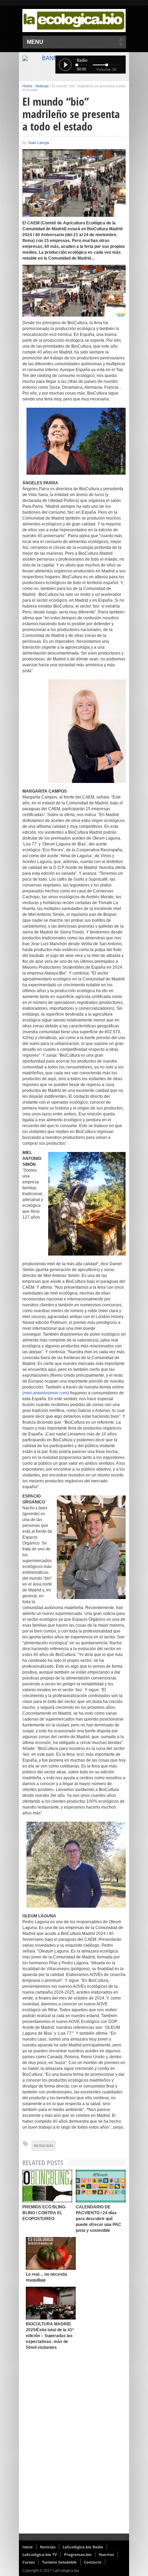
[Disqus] (74, 2444)
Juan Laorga (38, 143)
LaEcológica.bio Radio (83, 2547)
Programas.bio (78, 2554)
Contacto (93, 2562)
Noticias (42, 86)
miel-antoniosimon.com (46, 1393)
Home (27, 86)
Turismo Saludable (59, 2562)
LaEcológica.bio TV (40, 2554)
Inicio (28, 2547)
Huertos (106, 2554)
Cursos (29, 2562)
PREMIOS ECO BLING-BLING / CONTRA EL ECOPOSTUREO (44, 2213)
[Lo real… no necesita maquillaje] (51, 2253)
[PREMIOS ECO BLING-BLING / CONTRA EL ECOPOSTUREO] (47, 2186)
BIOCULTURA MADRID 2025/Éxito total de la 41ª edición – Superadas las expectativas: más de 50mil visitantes (50, 2336)
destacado (44, 2146)
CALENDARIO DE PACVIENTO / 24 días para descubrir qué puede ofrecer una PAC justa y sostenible (98, 2219)
